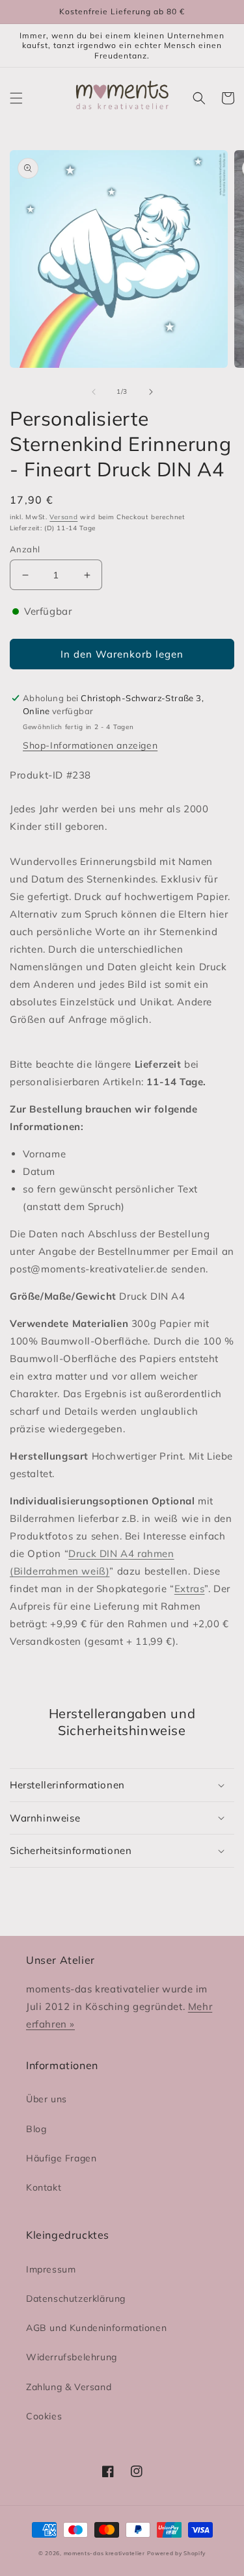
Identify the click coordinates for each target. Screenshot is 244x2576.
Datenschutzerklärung (76, 2299)
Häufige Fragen (61, 2158)
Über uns (47, 2099)
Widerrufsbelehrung (72, 2357)
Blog (36, 2129)
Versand (63, 517)
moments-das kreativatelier (104, 2553)
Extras (190, 1589)
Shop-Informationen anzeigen (90, 745)
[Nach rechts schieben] (151, 392)
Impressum (51, 2269)
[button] (16, 98)
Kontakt (44, 2187)
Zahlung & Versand (69, 2387)
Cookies (44, 2416)
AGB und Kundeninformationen (96, 2328)
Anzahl (25, 549)
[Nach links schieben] (94, 392)
